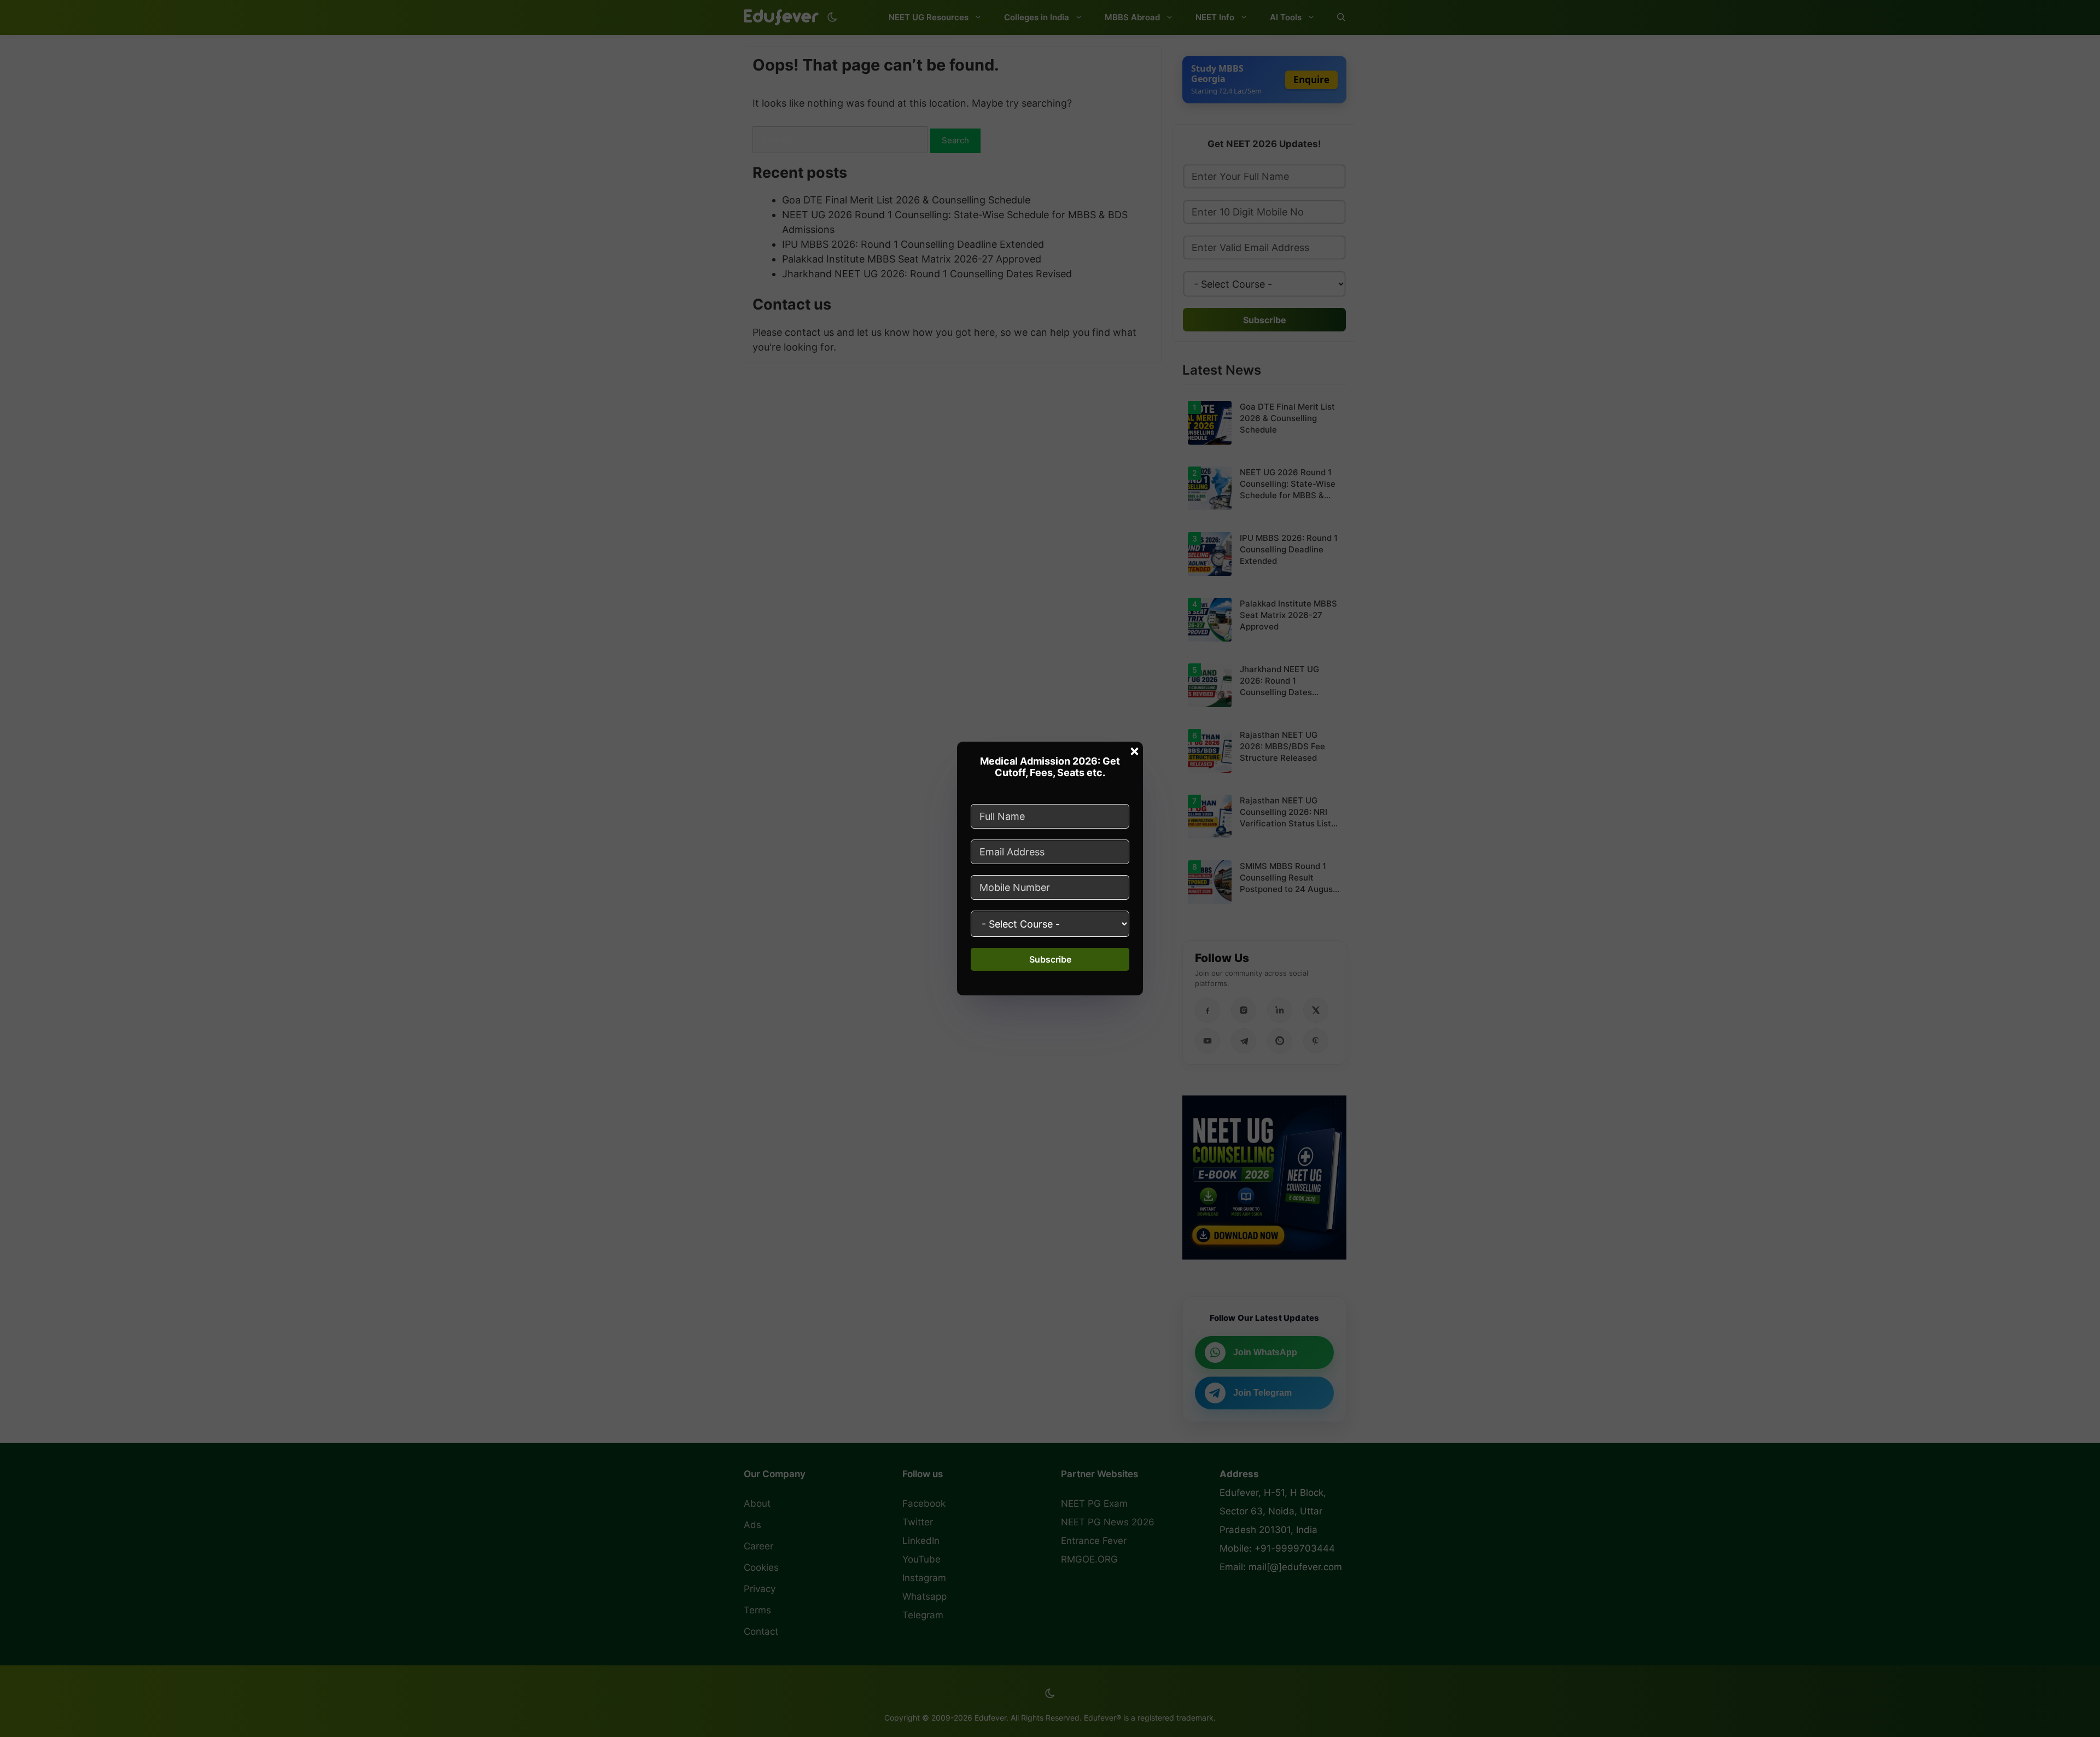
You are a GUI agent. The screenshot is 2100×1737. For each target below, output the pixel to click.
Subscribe (1050, 959)
